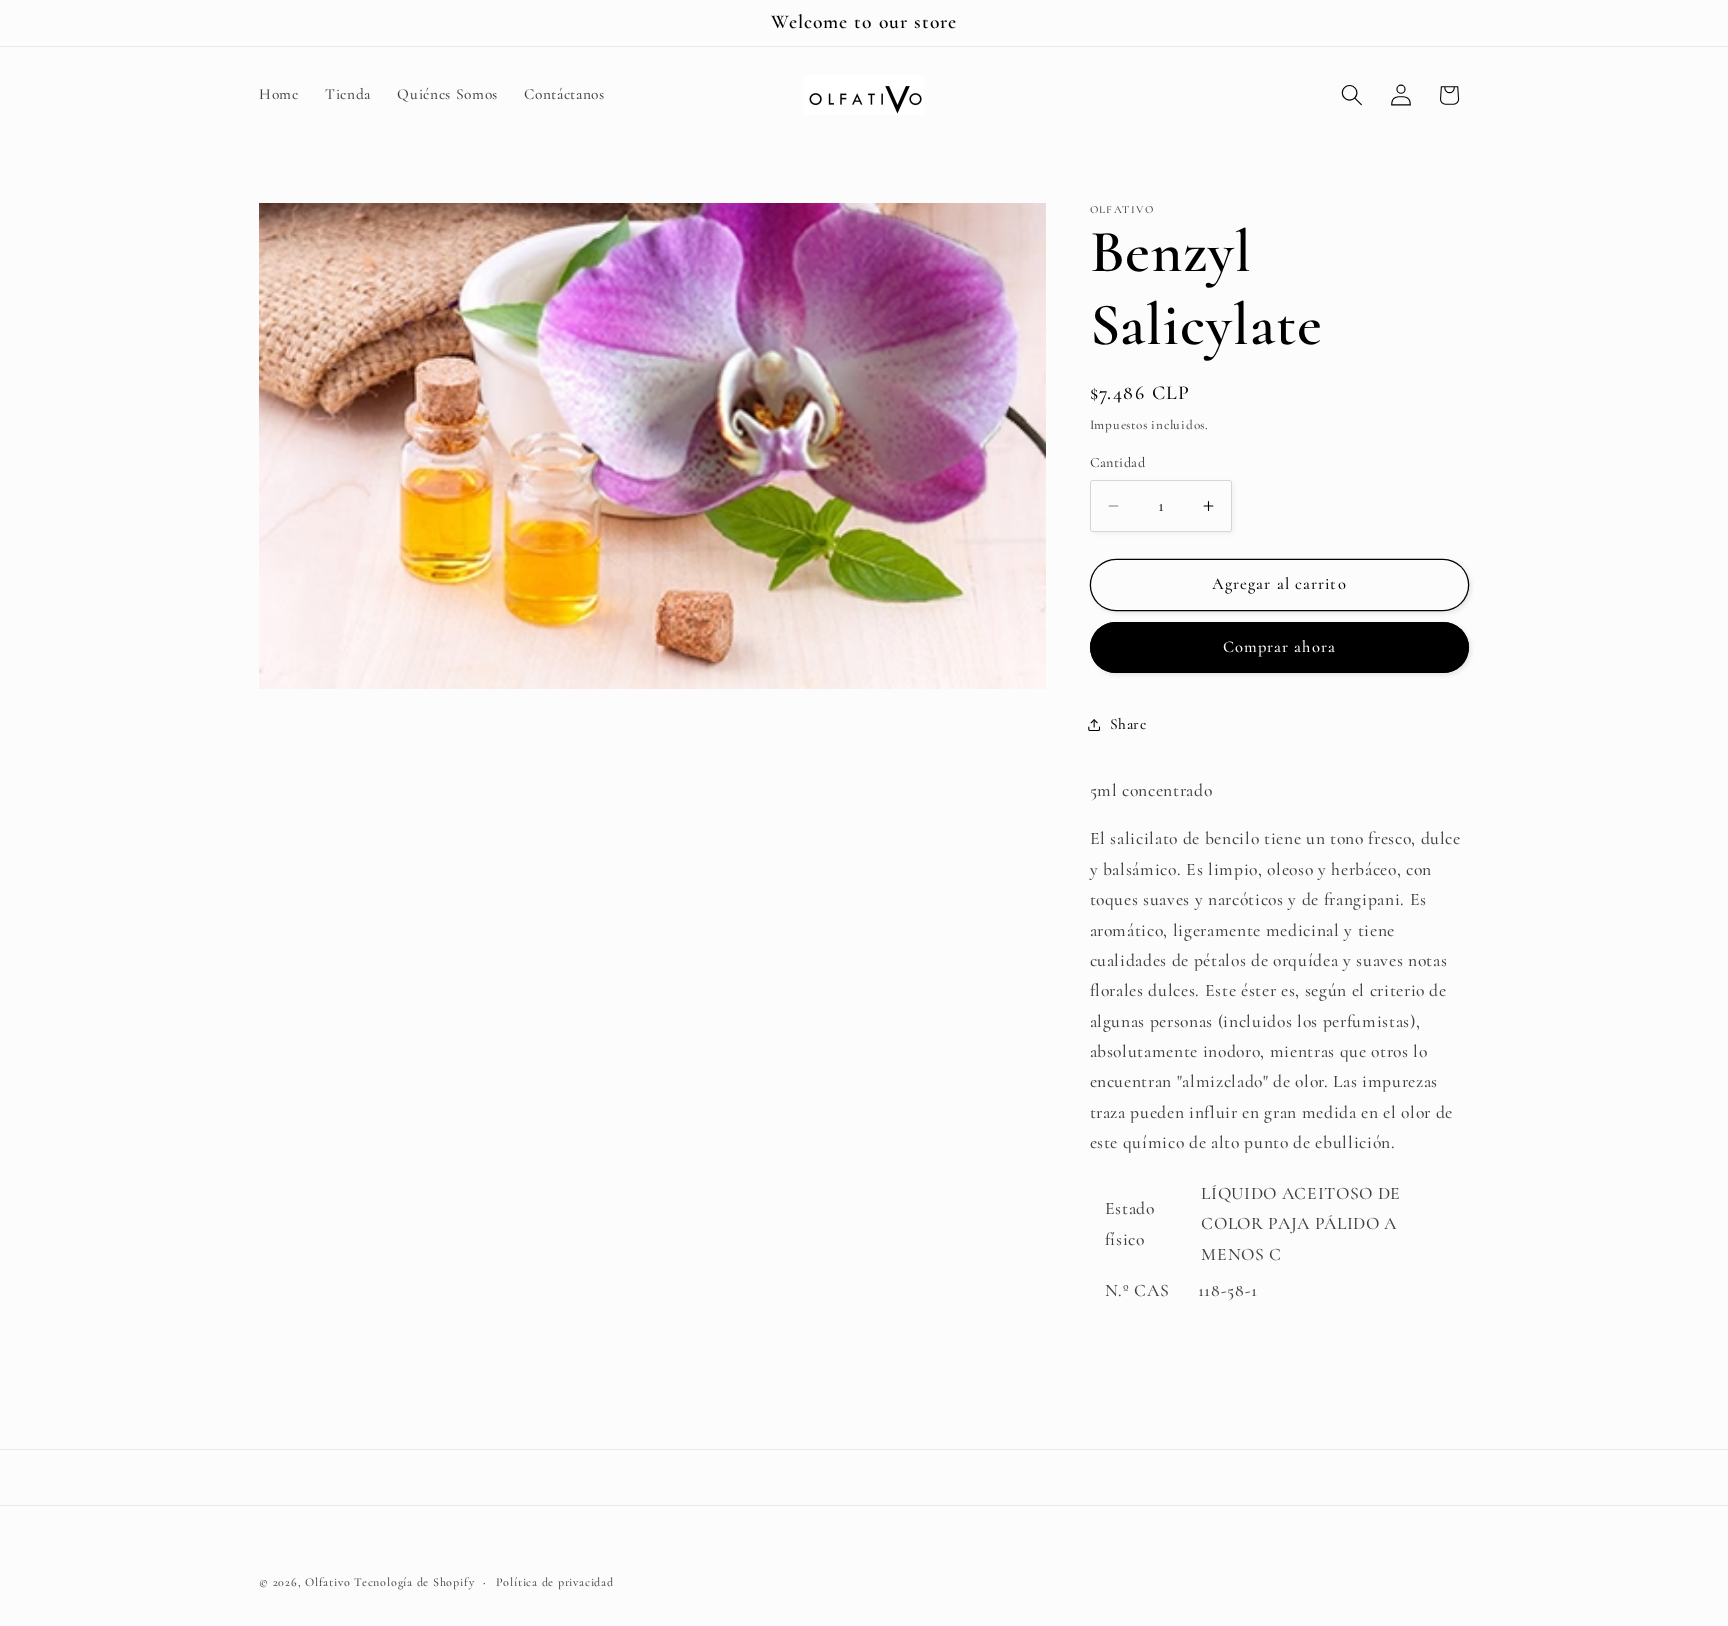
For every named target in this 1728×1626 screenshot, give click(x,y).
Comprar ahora (1279, 647)
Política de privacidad (555, 1582)
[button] (1352, 95)
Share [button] (1128, 724)
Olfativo (327, 1582)
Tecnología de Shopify (414, 1582)
